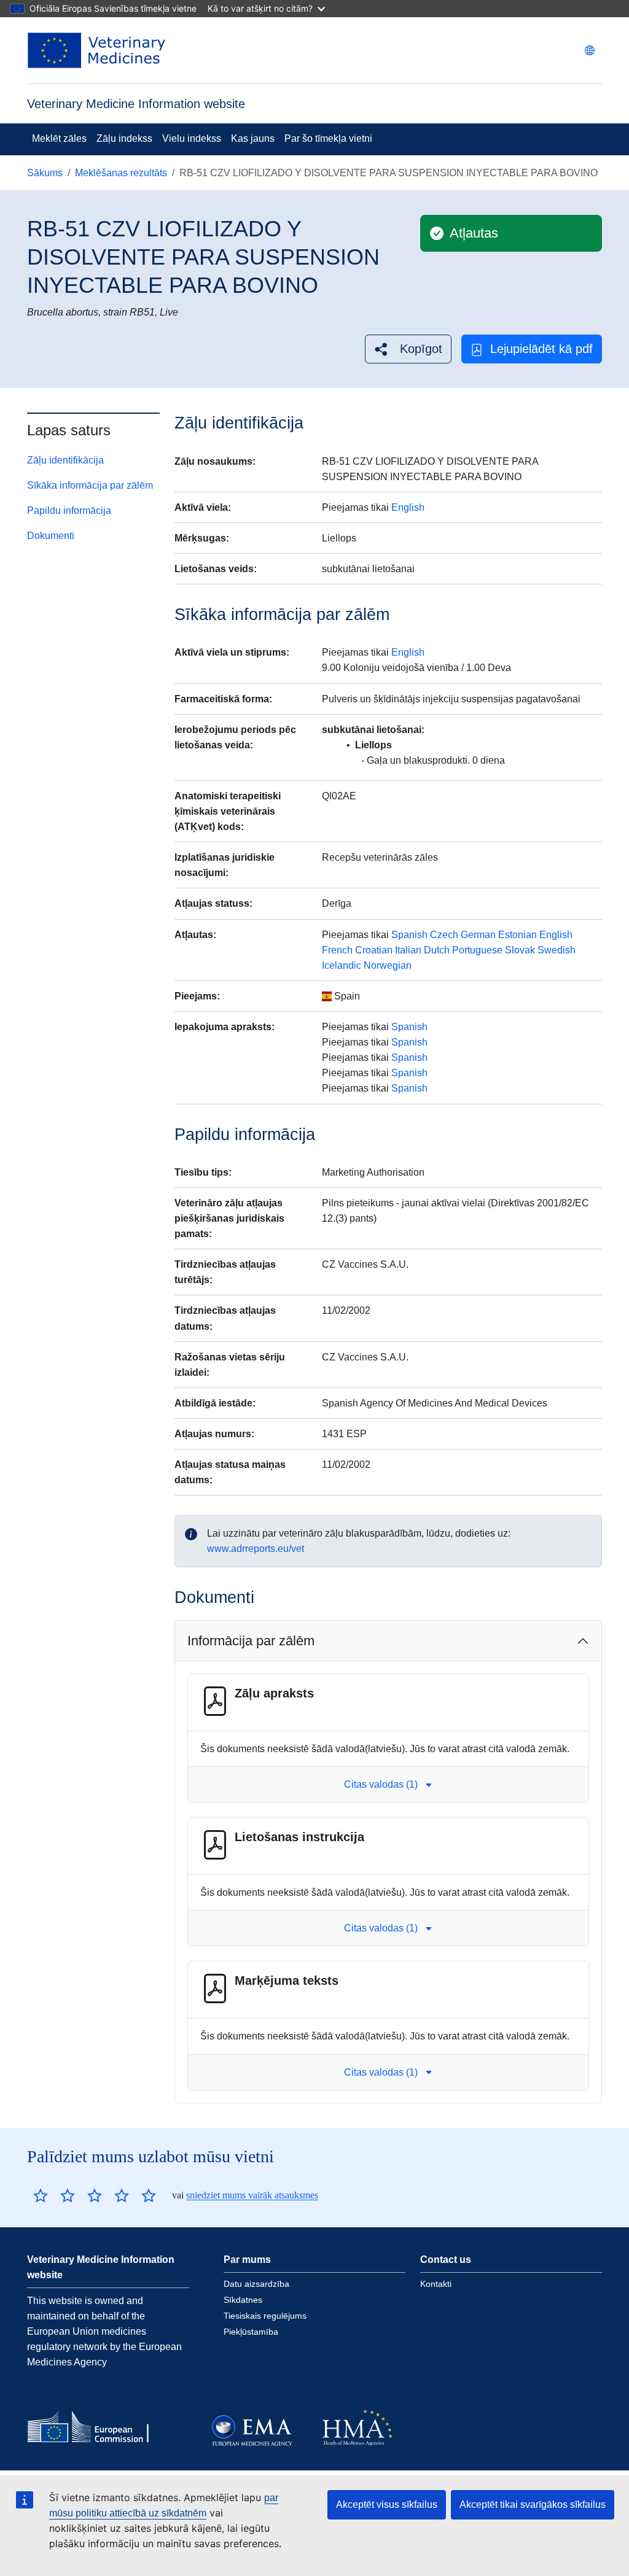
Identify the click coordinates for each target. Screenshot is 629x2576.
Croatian (374, 950)
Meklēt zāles (59, 138)
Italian (408, 950)
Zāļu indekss (124, 138)
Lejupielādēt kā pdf (541, 349)
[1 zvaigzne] (41, 2195)
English (408, 507)
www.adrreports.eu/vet (256, 1549)
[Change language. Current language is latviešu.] (590, 50)
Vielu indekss (192, 138)
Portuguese (477, 950)
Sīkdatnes (243, 2300)
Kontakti (436, 2284)
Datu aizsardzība (256, 2284)
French (337, 950)
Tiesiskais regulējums (265, 2316)
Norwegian (388, 965)
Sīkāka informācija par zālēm (90, 485)
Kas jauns (253, 138)
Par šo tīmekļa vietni (328, 138)
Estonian (518, 935)
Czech (444, 935)
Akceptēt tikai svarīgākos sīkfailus (533, 2504)
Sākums (45, 173)
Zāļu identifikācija (65, 460)
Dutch (437, 950)
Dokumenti (51, 536)
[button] (408, 349)
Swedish (557, 950)
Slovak (520, 950)
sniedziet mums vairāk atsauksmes (252, 2195)
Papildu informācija (69, 510)
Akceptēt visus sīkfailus (387, 2504)
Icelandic (342, 965)
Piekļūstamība (251, 2332)
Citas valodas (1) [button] (381, 1784)
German (478, 935)
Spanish (409, 935)
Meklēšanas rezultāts (121, 173)
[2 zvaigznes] (54, 2195)
